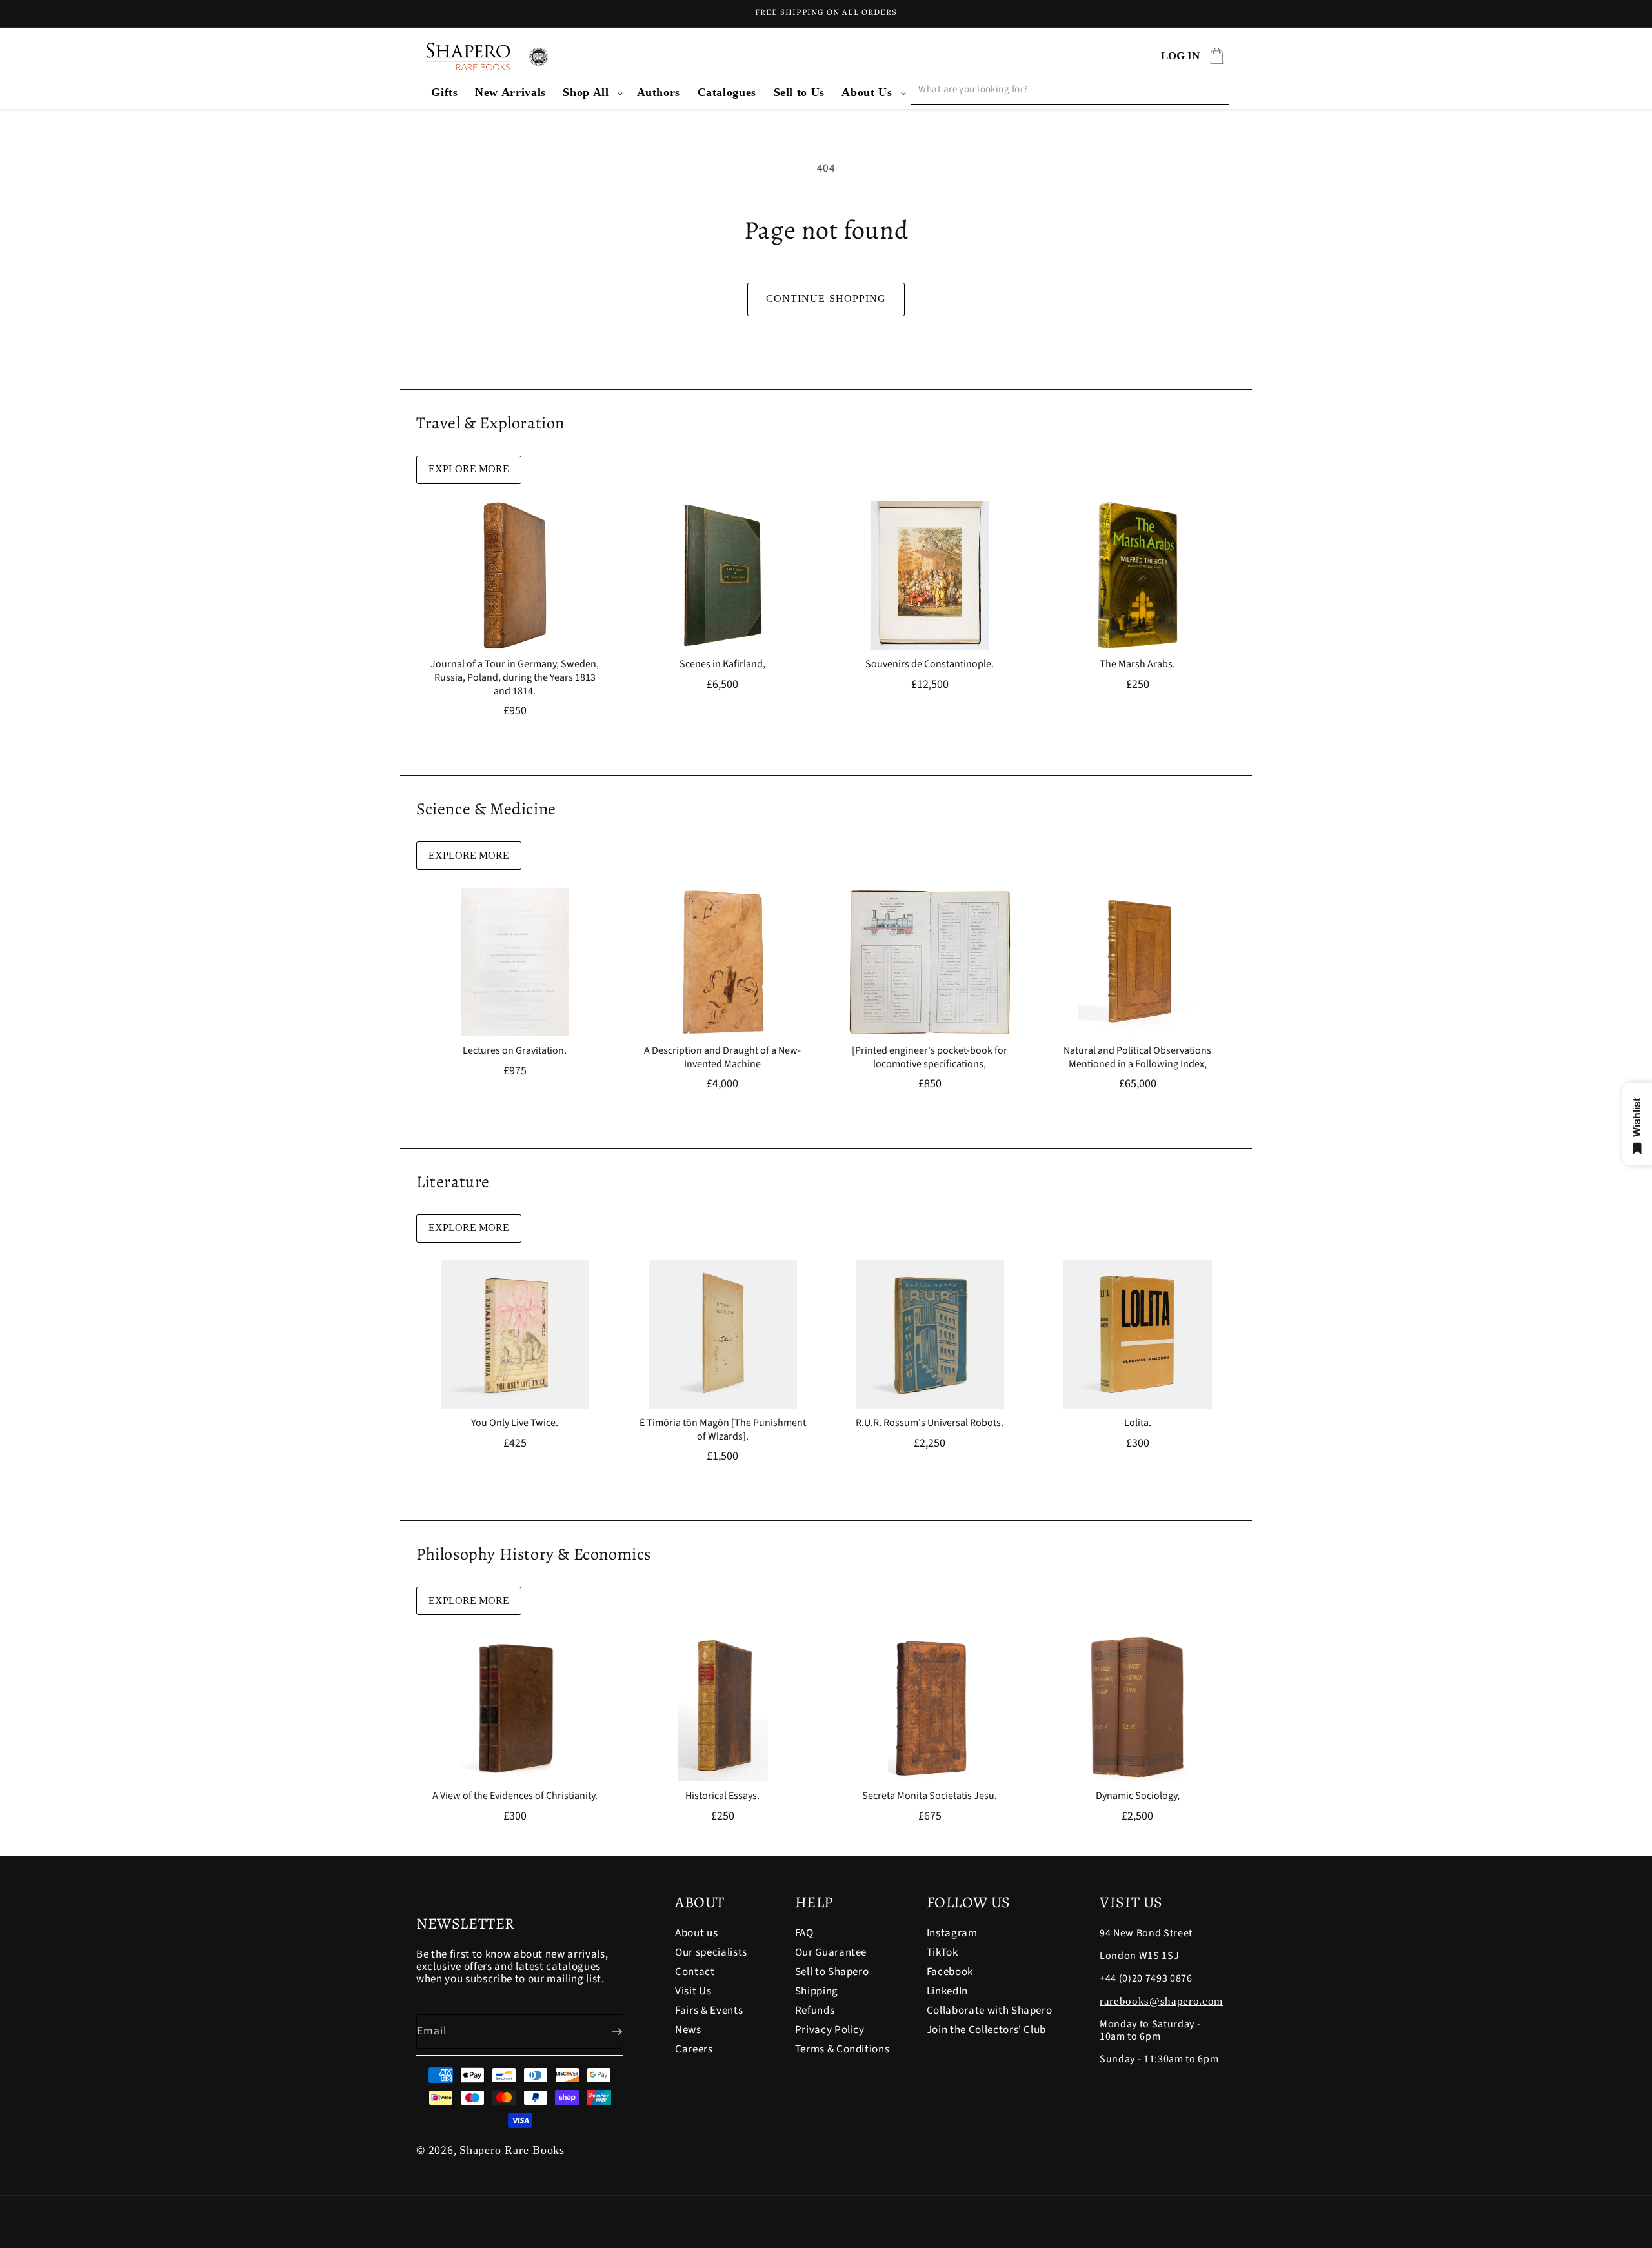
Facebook (950, 1972)
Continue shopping (826, 298)
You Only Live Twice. (515, 1423)
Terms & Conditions (842, 2049)
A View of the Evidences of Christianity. (515, 1796)
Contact (695, 1972)
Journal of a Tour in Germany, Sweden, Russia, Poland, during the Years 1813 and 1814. (515, 677)
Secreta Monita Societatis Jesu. (930, 1796)
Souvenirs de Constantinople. (930, 664)
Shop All (586, 92)
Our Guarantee (831, 1952)
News (688, 2030)
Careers (694, 2049)
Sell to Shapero (832, 1972)
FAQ (804, 1934)
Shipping (817, 1991)
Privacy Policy (830, 2030)
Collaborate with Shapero (990, 2011)
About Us (867, 92)
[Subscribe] (607, 2032)
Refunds (815, 2011)
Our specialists (711, 1952)
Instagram (952, 1934)
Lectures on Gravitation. (515, 1051)
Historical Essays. (722, 1796)
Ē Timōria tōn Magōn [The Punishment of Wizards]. (722, 1430)
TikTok (942, 1952)
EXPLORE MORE (469, 469)
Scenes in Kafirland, (722, 664)
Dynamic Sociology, (1137, 1796)
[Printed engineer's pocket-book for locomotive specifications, (930, 1058)
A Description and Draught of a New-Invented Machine (722, 1058)
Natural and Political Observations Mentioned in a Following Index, (1137, 1058)
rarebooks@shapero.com (1161, 2001)
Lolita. (1137, 1423)
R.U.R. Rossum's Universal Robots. (930, 1423)
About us (696, 1934)
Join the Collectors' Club (987, 2030)
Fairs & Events (709, 2011)
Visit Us (693, 1991)
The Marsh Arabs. (1137, 664)
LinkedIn (947, 1991)
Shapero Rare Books (512, 2150)
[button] (591, 93)
